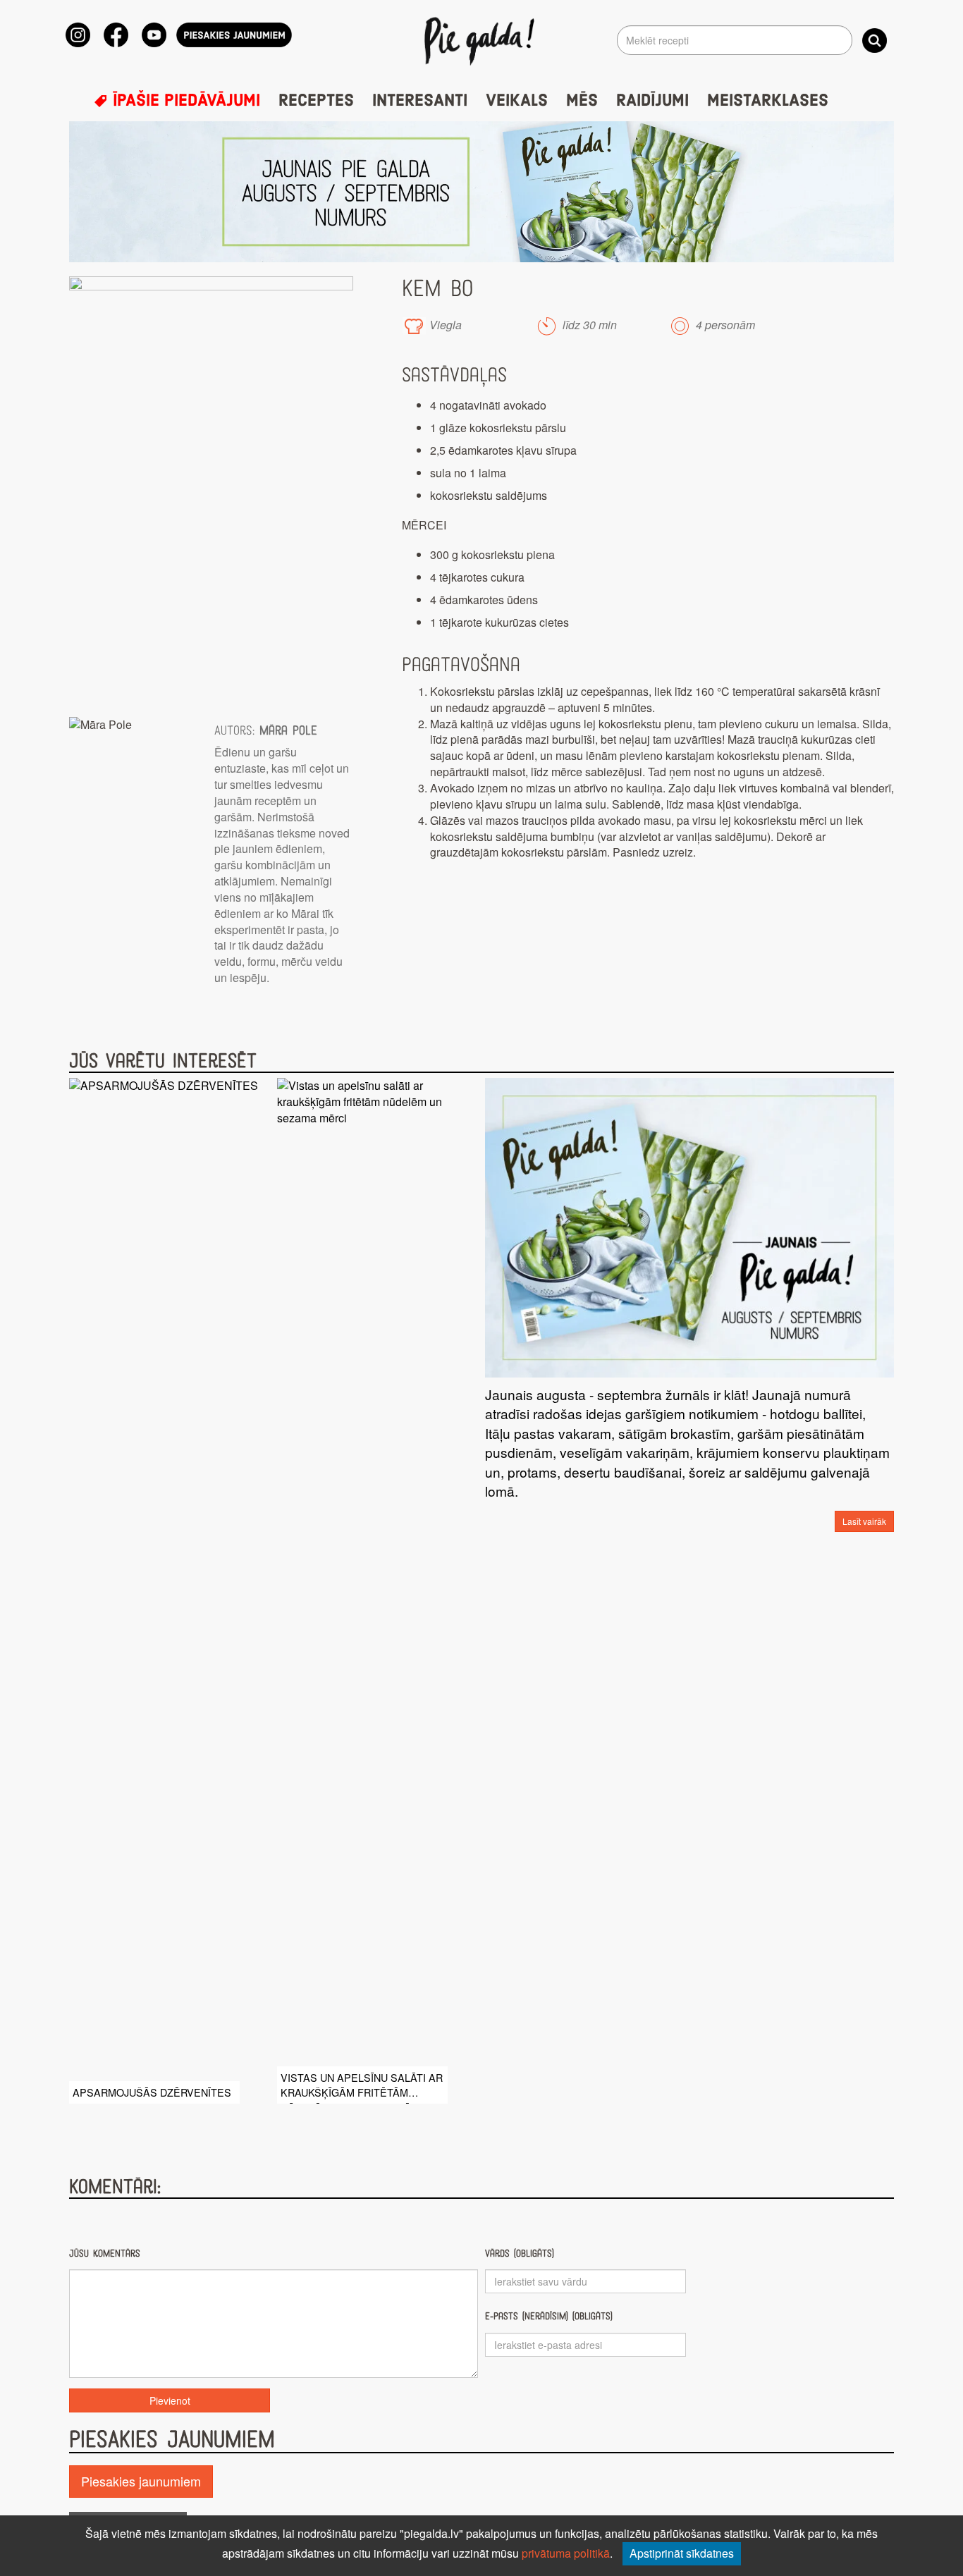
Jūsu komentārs (105, 2253)
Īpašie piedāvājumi (184, 101)
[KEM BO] (211, 490)
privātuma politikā (566, 2553)
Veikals (517, 101)
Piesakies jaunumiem (141, 2481)
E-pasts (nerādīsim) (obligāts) (549, 2316)
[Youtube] (154, 35)
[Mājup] (482, 40)
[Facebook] (116, 35)
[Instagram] (78, 35)
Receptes (316, 101)
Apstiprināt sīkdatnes (682, 2553)
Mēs (582, 101)
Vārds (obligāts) (520, 2253)
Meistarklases (768, 101)
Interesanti (420, 101)
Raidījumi (652, 101)
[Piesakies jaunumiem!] (234, 35)
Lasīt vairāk (864, 1521)
